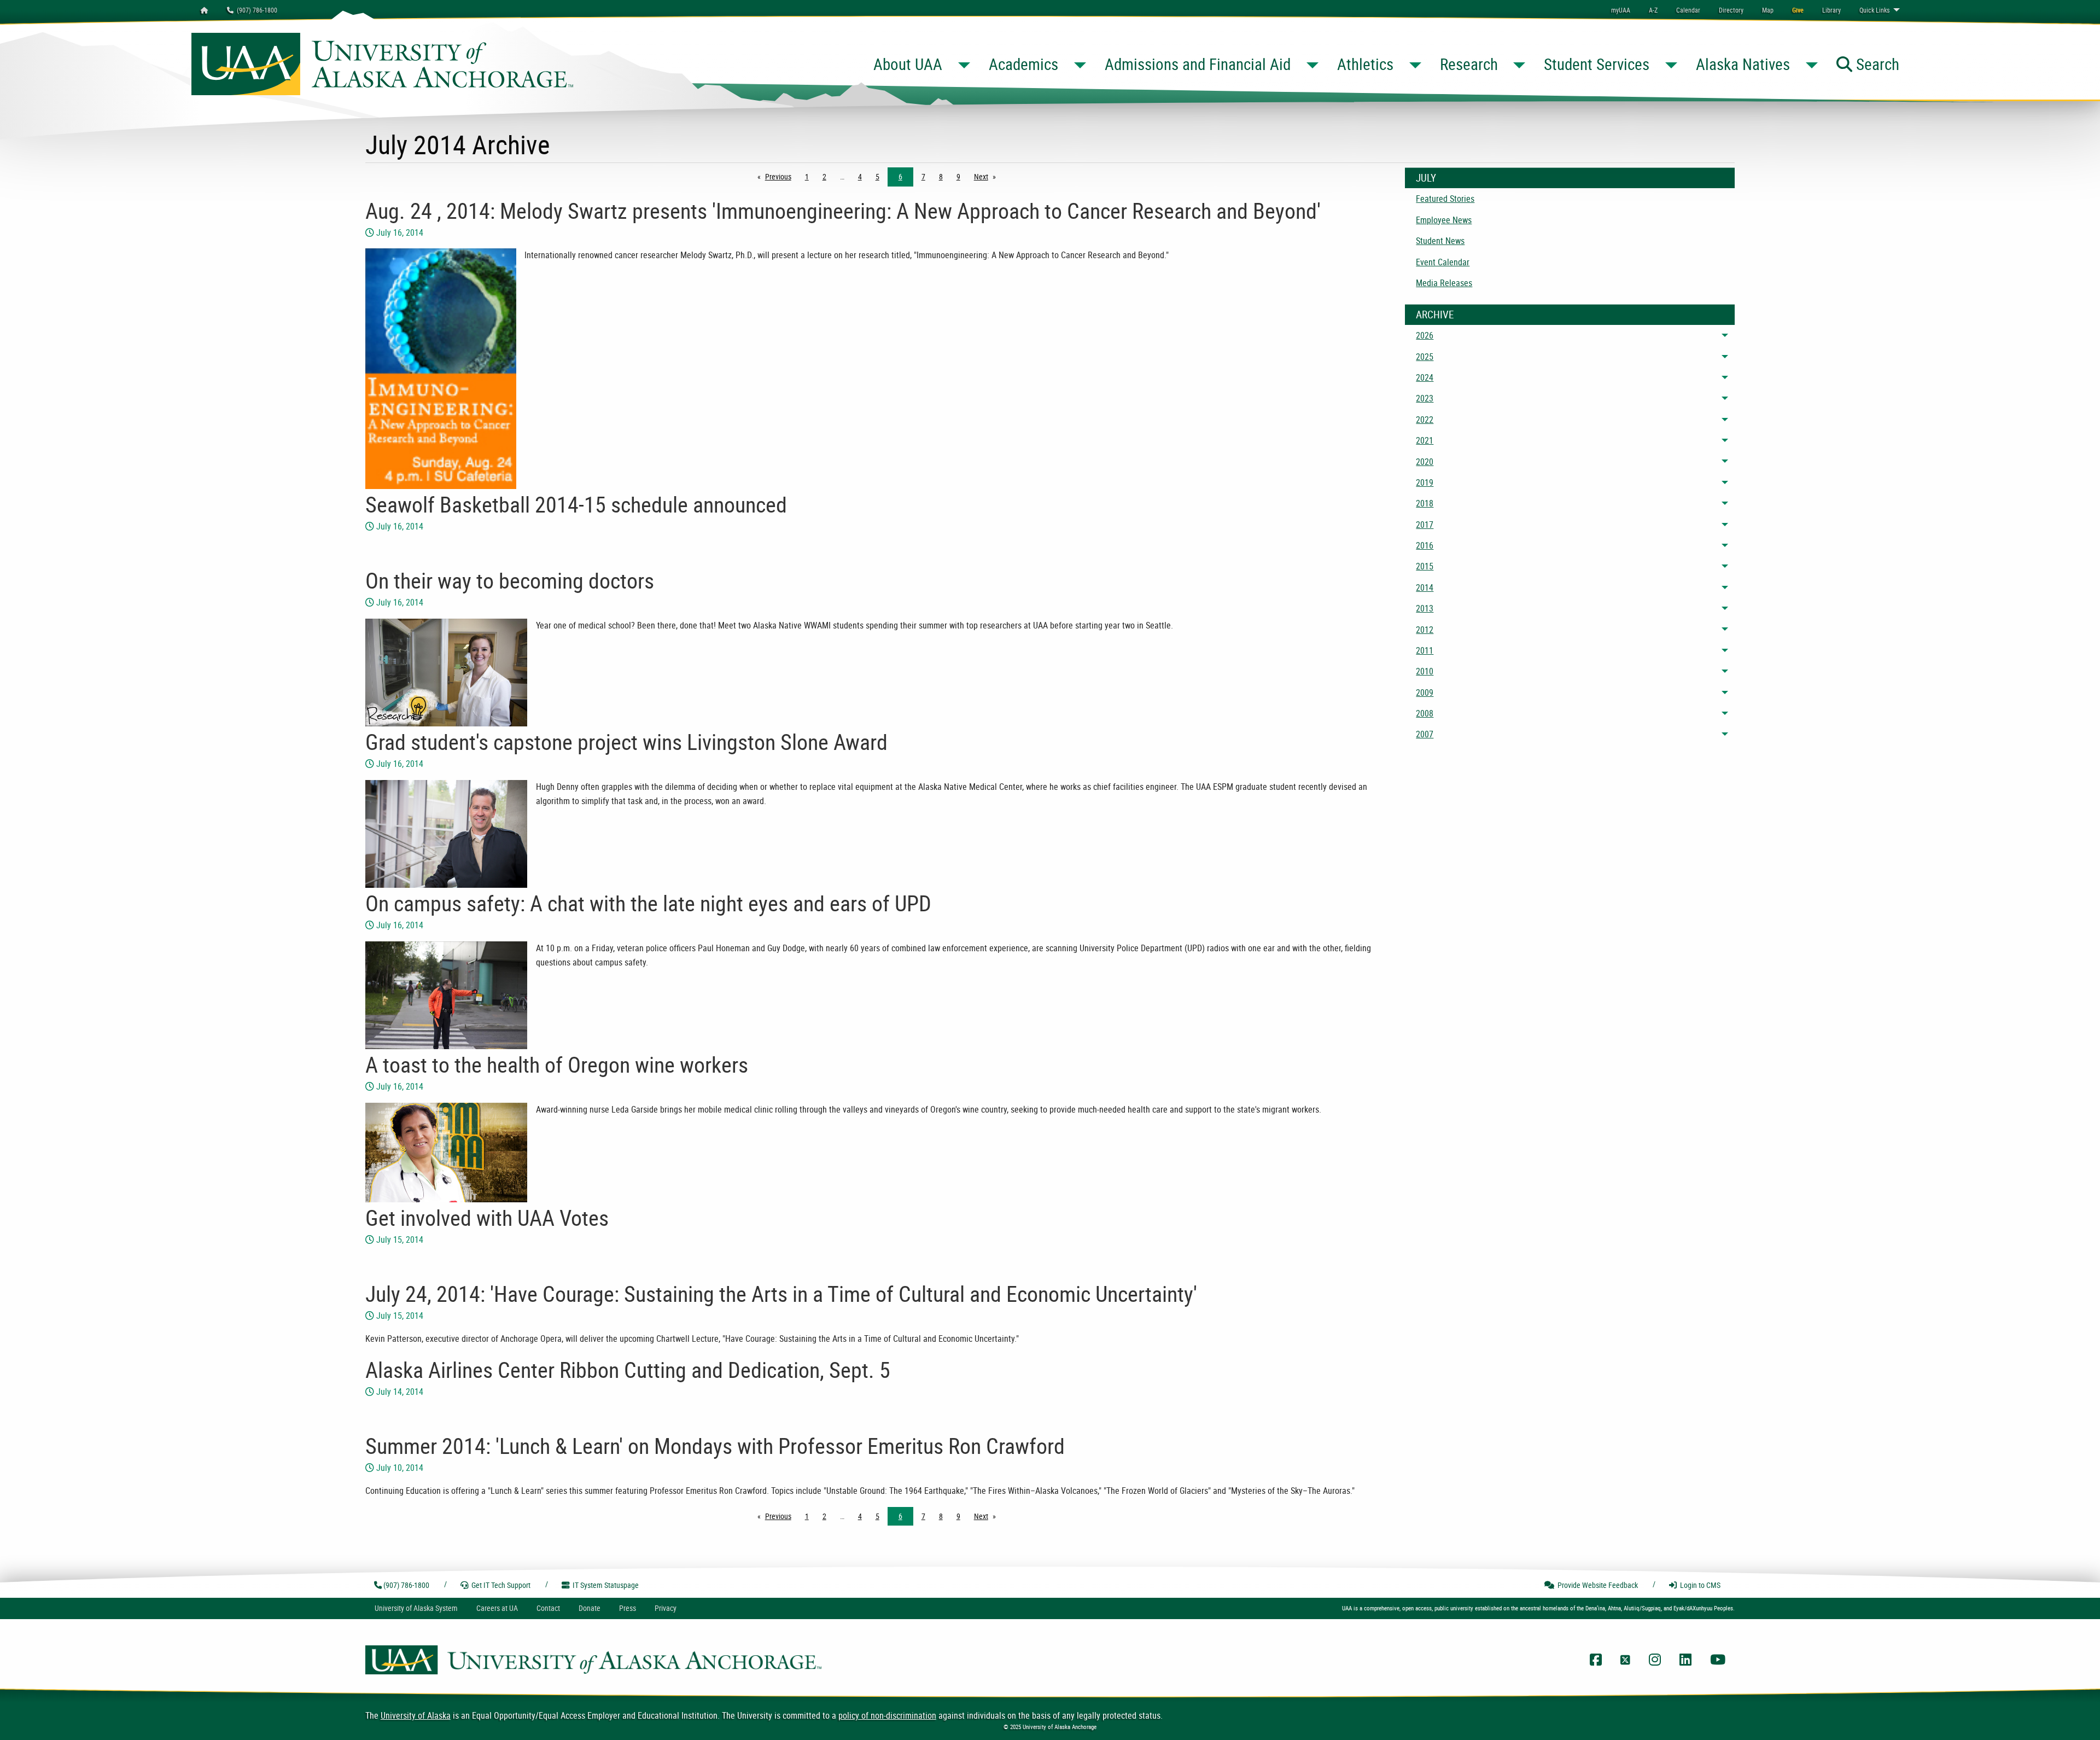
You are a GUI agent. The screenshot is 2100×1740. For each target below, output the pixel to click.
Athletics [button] (1365, 64)
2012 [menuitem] (1425, 630)
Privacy (666, 1608)
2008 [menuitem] (1425, 713)
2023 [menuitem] (1425, 398)
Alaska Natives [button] (1743, 64)
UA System (416, 1608)
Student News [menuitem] (1440, 241)
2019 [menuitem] (1425, 482)
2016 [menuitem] (1425, 545)
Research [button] (1469, 64)
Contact (548, 1608)
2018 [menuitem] (1425, 503)
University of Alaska (416, 1715)
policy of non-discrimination (887, 1715)
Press (628, 1608)
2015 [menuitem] (1425, 566)
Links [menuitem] (1874, 10)
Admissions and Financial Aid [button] (1198, 64)
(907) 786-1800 (255, 10)
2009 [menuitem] (1425, 692)
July (1426, 178)
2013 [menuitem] (1425, 608)
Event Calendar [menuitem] (1443, 262)
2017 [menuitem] (1425, 525)
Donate (590, 1608)
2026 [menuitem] (1425, 335)
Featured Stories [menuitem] (1445, 199)
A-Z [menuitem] (1653, 10)
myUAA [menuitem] (1621, 10)
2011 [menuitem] (1425, 650)
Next (988, 176)
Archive (1435, 315)
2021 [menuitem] (1425, 440)
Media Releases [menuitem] (1444, 283)
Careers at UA (497, 1608)
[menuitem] (1688, 10)
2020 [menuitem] (1425, 462)
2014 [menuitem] (1425, 587)
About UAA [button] (908, 64)
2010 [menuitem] (1425, 671)
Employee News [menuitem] (1444, 220)
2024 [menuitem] (1425, 377)
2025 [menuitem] (1425, 357)
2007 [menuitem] (1425, 734)
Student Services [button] (1597, 64)
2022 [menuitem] (1425, 420)
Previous (781, 176)
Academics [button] (1023, 64)
